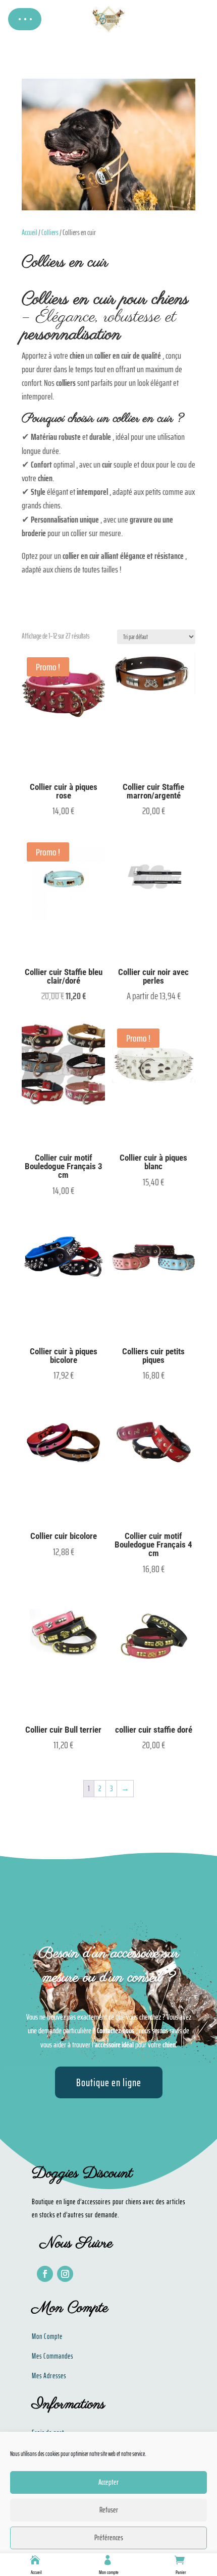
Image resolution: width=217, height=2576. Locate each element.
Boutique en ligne (109, 2082)
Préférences (109, 2538)
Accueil (36, 2572)
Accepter (108, 2482)
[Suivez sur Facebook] (45, 2274)
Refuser (109, 2510)
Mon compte (109, 2572)
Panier (181, 2572)
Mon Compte (47, 2336)
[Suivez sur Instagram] (65, 2274)
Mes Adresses (49, 2376)
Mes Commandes (52, 2356)
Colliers (50, 232)
